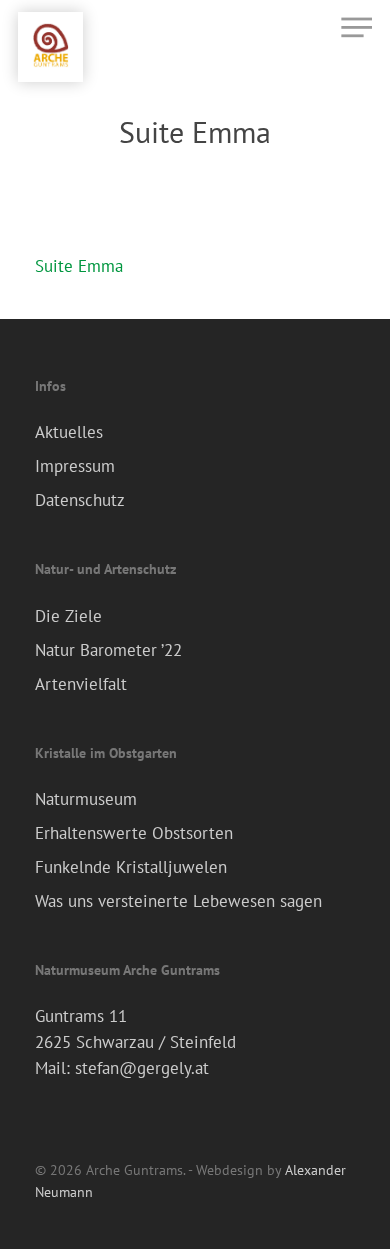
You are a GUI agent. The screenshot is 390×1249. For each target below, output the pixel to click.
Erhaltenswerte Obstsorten (134, 833)
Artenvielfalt (81, 684)
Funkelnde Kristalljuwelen (131, 867)
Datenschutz (80, 500)
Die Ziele (68, 616)
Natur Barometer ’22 (108, 650)
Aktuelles (69, 432)
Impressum (75, 466)
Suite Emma (79, 266)
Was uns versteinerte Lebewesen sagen (178, 901)
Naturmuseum (86, 799)
